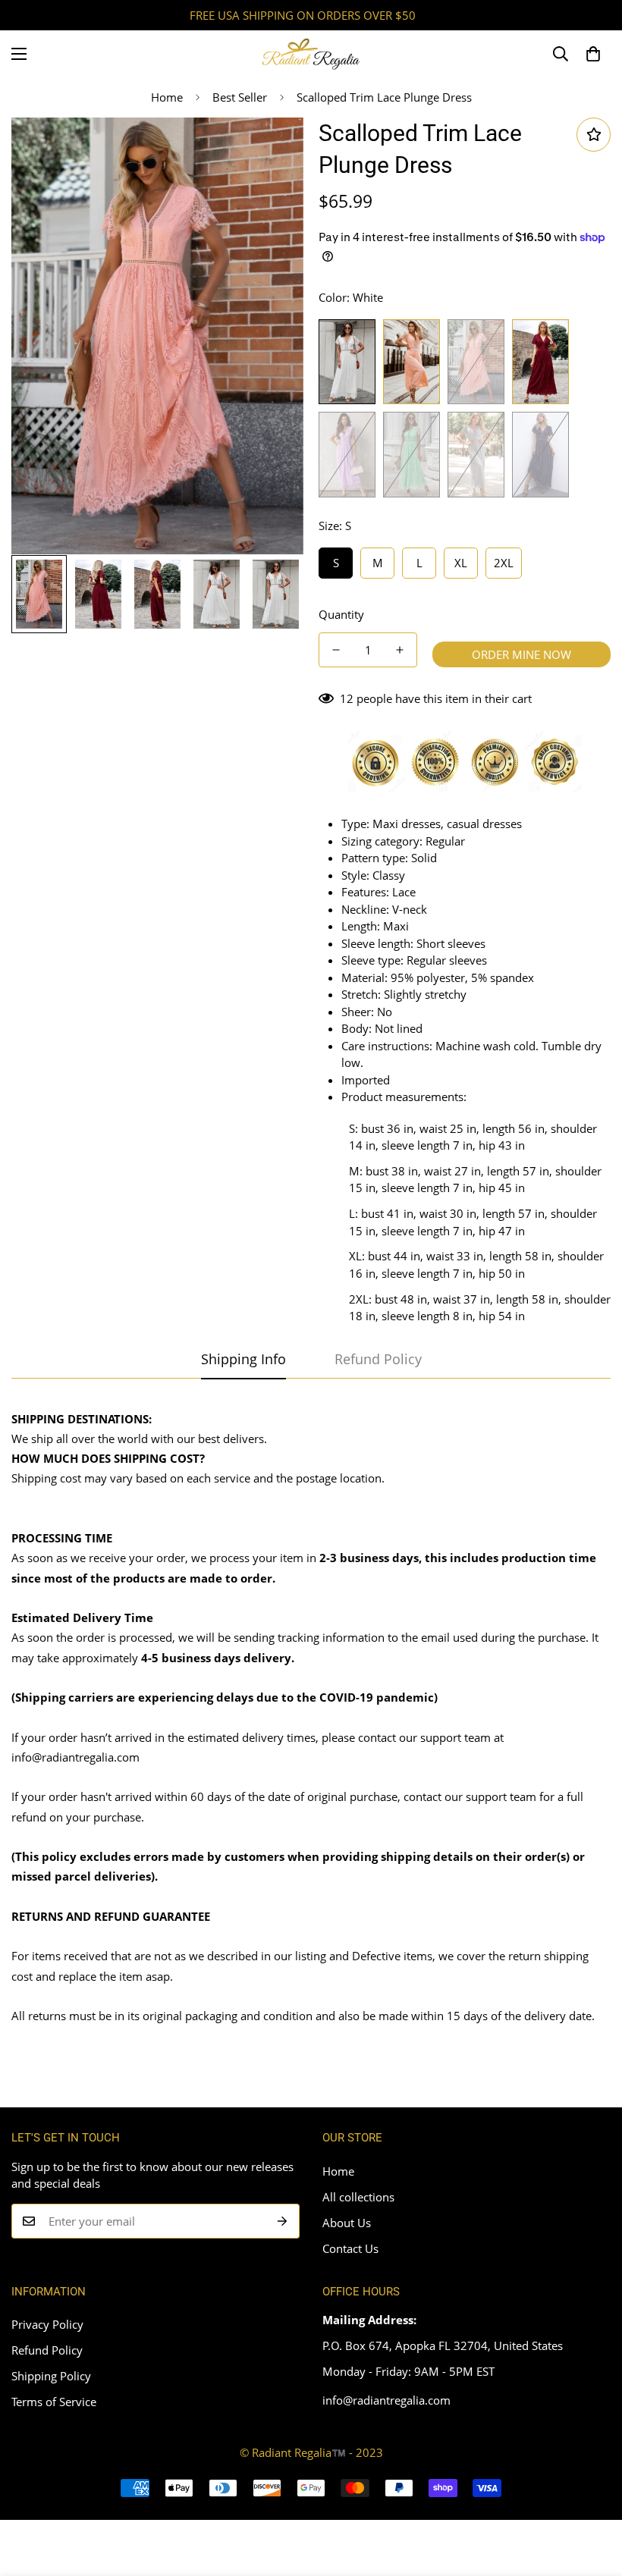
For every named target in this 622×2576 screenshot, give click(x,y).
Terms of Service (54, 2402)
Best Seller (240, 97)
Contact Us (350, 2248)
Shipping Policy (51, 2376)
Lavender (347, 454)
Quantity (341, 614)
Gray (476, 454)
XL (461, 563)
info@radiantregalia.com (75, 1757)
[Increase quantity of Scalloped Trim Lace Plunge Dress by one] (400, 650)
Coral (476, 362)
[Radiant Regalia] (311, 54)
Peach (412, 362)
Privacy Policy (47, 2324)
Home (167, 97)
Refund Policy (47, 2350)
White (347, 362)
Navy (540, 454)
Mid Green (412, 454)
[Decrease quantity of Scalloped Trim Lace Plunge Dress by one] (336, 650)
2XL (504, 563)
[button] (593, 54)
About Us (347, 2223)
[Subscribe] (283, 2221)
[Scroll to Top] (592, 2493)
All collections (358, 2197)
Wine (540, 362)
